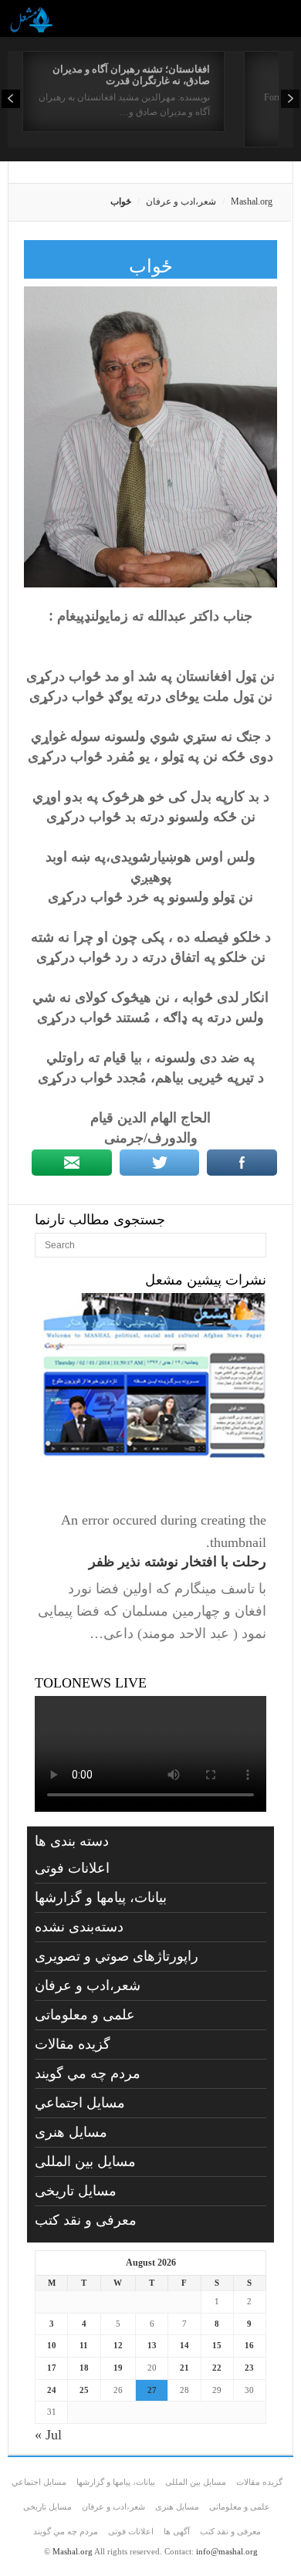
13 (152, 2345)
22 (217, 2368)
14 (184, 2345)
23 (249, 2368)
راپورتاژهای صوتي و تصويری (117, 1956)
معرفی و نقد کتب (86, 2220)
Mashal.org (252, 201)
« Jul (48, 2435)
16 (249, 2345)
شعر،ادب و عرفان (181, 201)
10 (52, 2345)
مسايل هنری (71, 2132)
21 (184, 2368)
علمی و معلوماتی (85, 2015)
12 (118, 2345)
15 (217, 2345)
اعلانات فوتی (72, 1868)
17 (52, 2368)
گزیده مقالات (73, 2044)
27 (152, 2390)
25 (84, 2390)
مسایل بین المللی (85, 2161)
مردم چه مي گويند (88, 2073)
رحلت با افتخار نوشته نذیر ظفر (178, 1562)
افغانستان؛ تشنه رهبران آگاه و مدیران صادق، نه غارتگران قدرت (131, 75)
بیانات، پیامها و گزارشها (101, 1897)
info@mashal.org (227, 2551)
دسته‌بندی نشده (79, 1927)
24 (52, 2390)
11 (84, 2345)
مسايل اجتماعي (80, 2103)
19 (118, 2368)
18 (84, 2368)
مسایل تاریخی (76, 2191)
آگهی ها (177, 2531)
